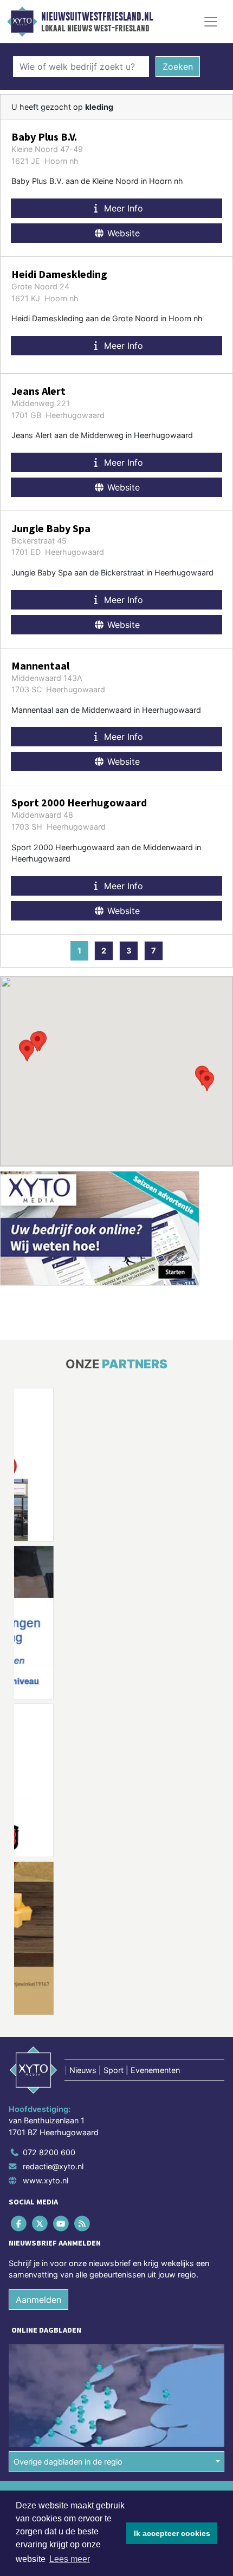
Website (122, 233)
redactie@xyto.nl (53, 2166)
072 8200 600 (49, 2152)
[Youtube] (62, 2223)
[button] (207, 1081)
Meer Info (122, 208)
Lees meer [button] (70, 2559)
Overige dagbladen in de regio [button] (68, 2462)
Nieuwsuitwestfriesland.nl (97, 17)
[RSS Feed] (83, 2223)
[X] (40, 2223)
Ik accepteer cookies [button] (172, 2533)
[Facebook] (19, 2223)
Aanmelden (38, 2300)
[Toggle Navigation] (211, 22)
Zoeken (178, 67)
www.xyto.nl (46, 2180)
